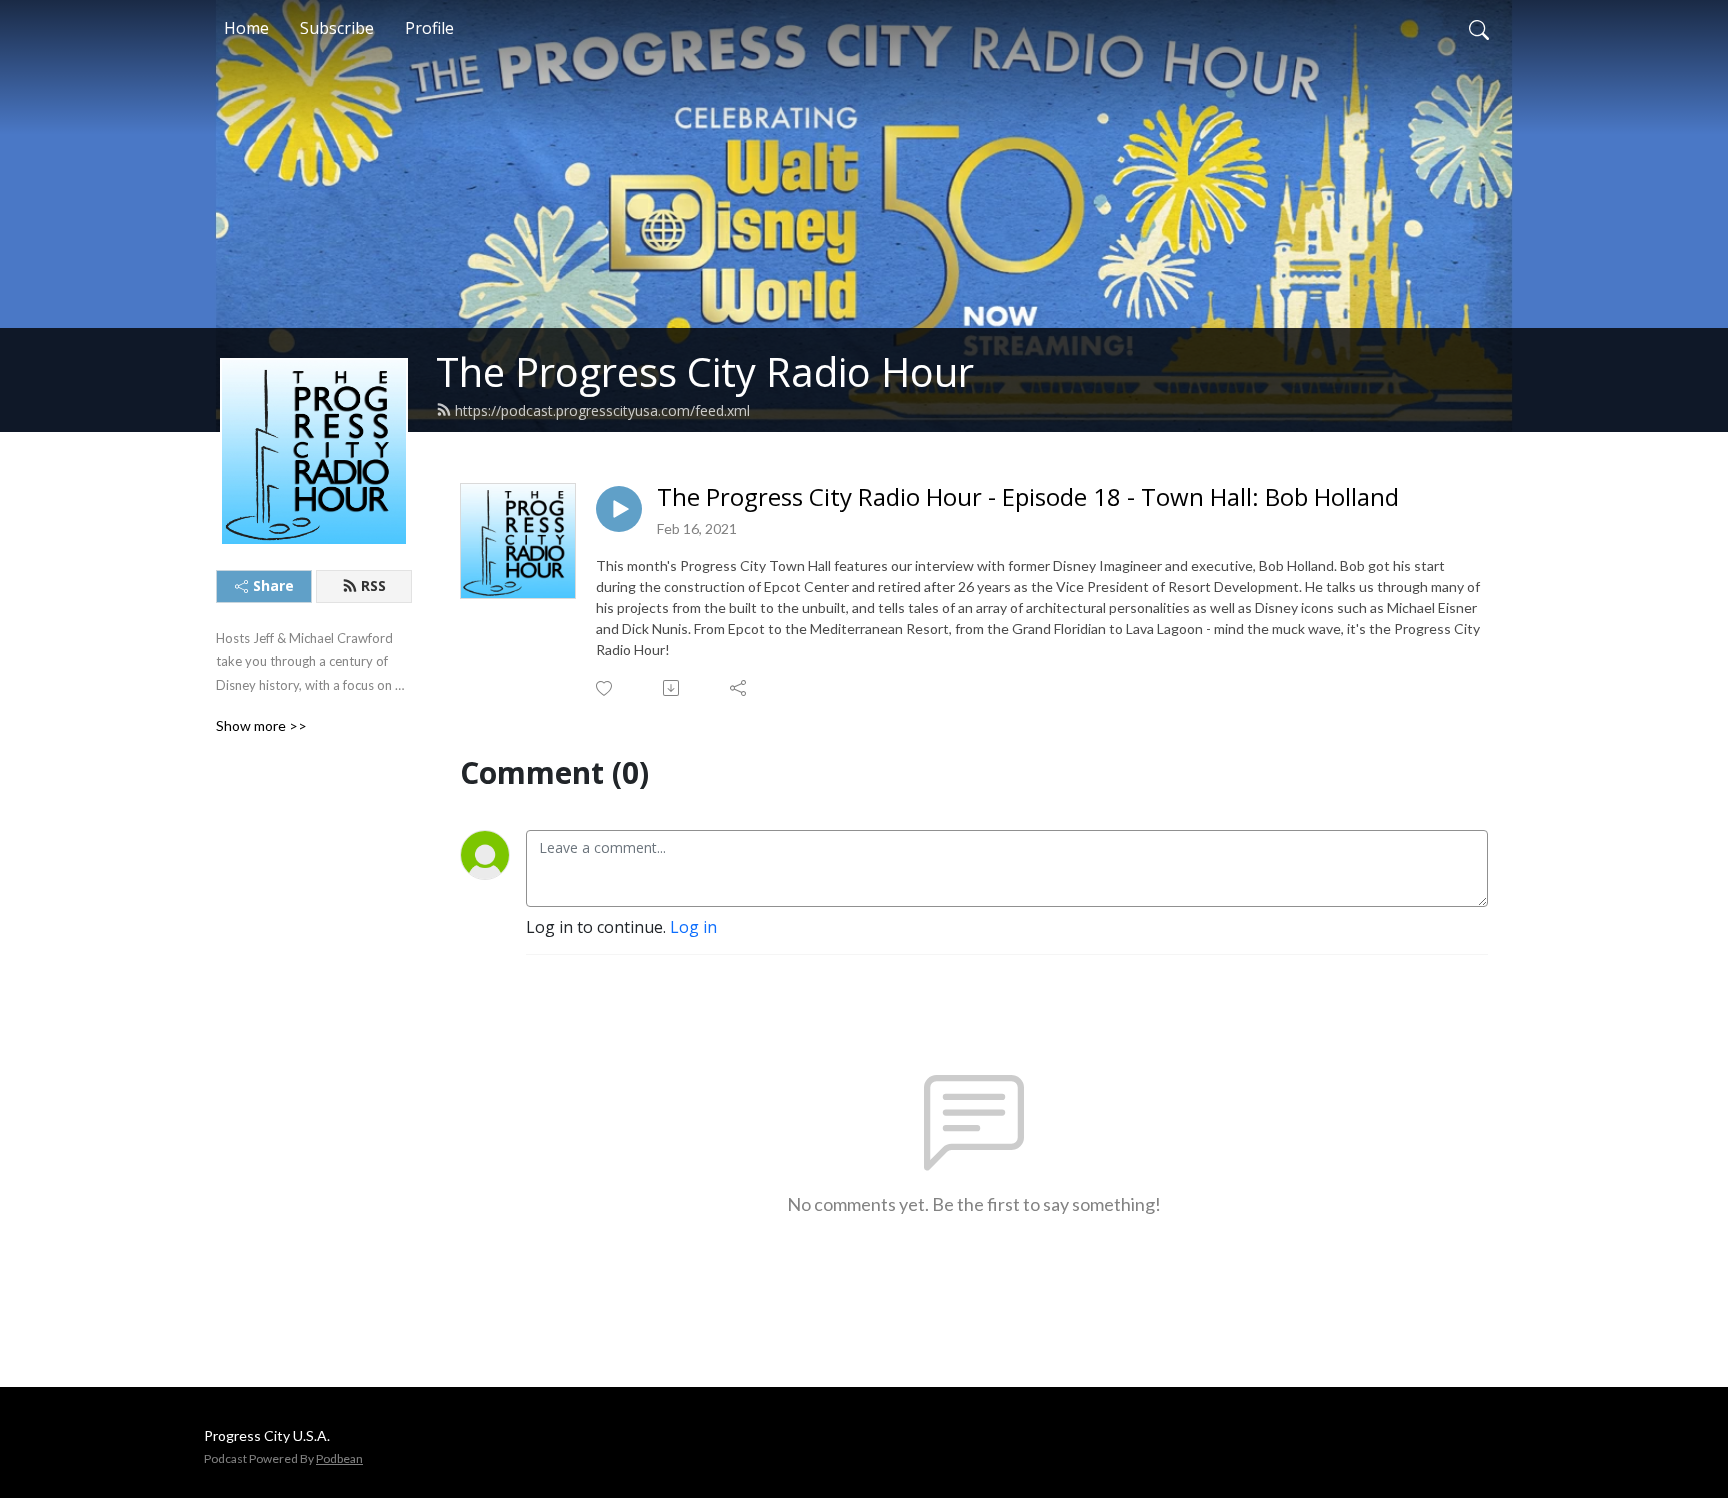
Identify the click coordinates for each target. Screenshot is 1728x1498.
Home (246, 28)
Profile (429, 28)
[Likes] (605, 688)
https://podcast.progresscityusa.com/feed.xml (602, 410)
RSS (373, 585)
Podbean (339, 1458)
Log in (693, 927)
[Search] (1479, 28)
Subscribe (337, 28)
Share (273, 585)
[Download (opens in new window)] (672, 688)
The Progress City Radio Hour (705, 371)
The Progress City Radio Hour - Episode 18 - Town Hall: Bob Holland (1028, 497)
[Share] (739, 688)
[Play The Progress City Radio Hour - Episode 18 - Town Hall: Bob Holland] (619, 509)
